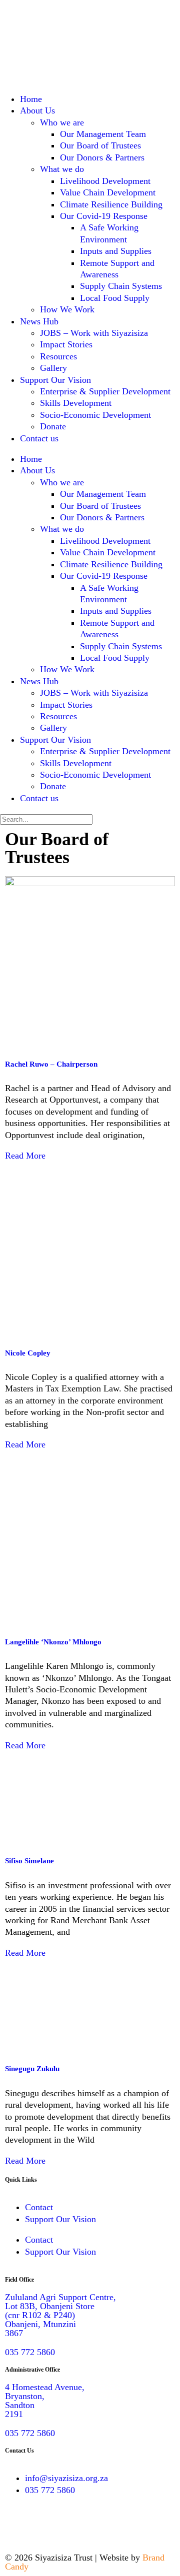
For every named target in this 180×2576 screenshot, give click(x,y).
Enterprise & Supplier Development (105, 391)
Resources (58, 356)
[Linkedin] (72, 2528)
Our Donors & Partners (102, 157)
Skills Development (76, 403)
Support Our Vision (55, 380)
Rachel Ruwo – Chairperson (51, 1064)
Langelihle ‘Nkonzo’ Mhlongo (53, 1642)
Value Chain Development (108, 192)
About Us (37, 110)
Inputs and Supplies (116, 251)
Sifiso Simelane (29, 1861)
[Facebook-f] (17, 2528)
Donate (53, 426)
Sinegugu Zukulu (32, 2069)
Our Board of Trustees (100, 145)
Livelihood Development (105, 181)
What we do (62, 169)
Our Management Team (103, 134)
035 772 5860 (30, 2352)
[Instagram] (45, 2528)
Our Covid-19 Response (104, 216)
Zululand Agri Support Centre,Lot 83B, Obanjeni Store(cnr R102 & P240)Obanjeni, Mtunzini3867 (60, 2315)
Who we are (62, 122)
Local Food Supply (115, 298)
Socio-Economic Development (95, 415)
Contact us (39, 438)
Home (31, 99)
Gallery (53, 368)
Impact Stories (66, 344)
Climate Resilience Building (111, 204)
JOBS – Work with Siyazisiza (94, 333)
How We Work (67, 309)
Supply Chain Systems (121, 286)
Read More (25, 1156)
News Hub (39, 321)
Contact (39, 2207)
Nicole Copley (28, 1353)
